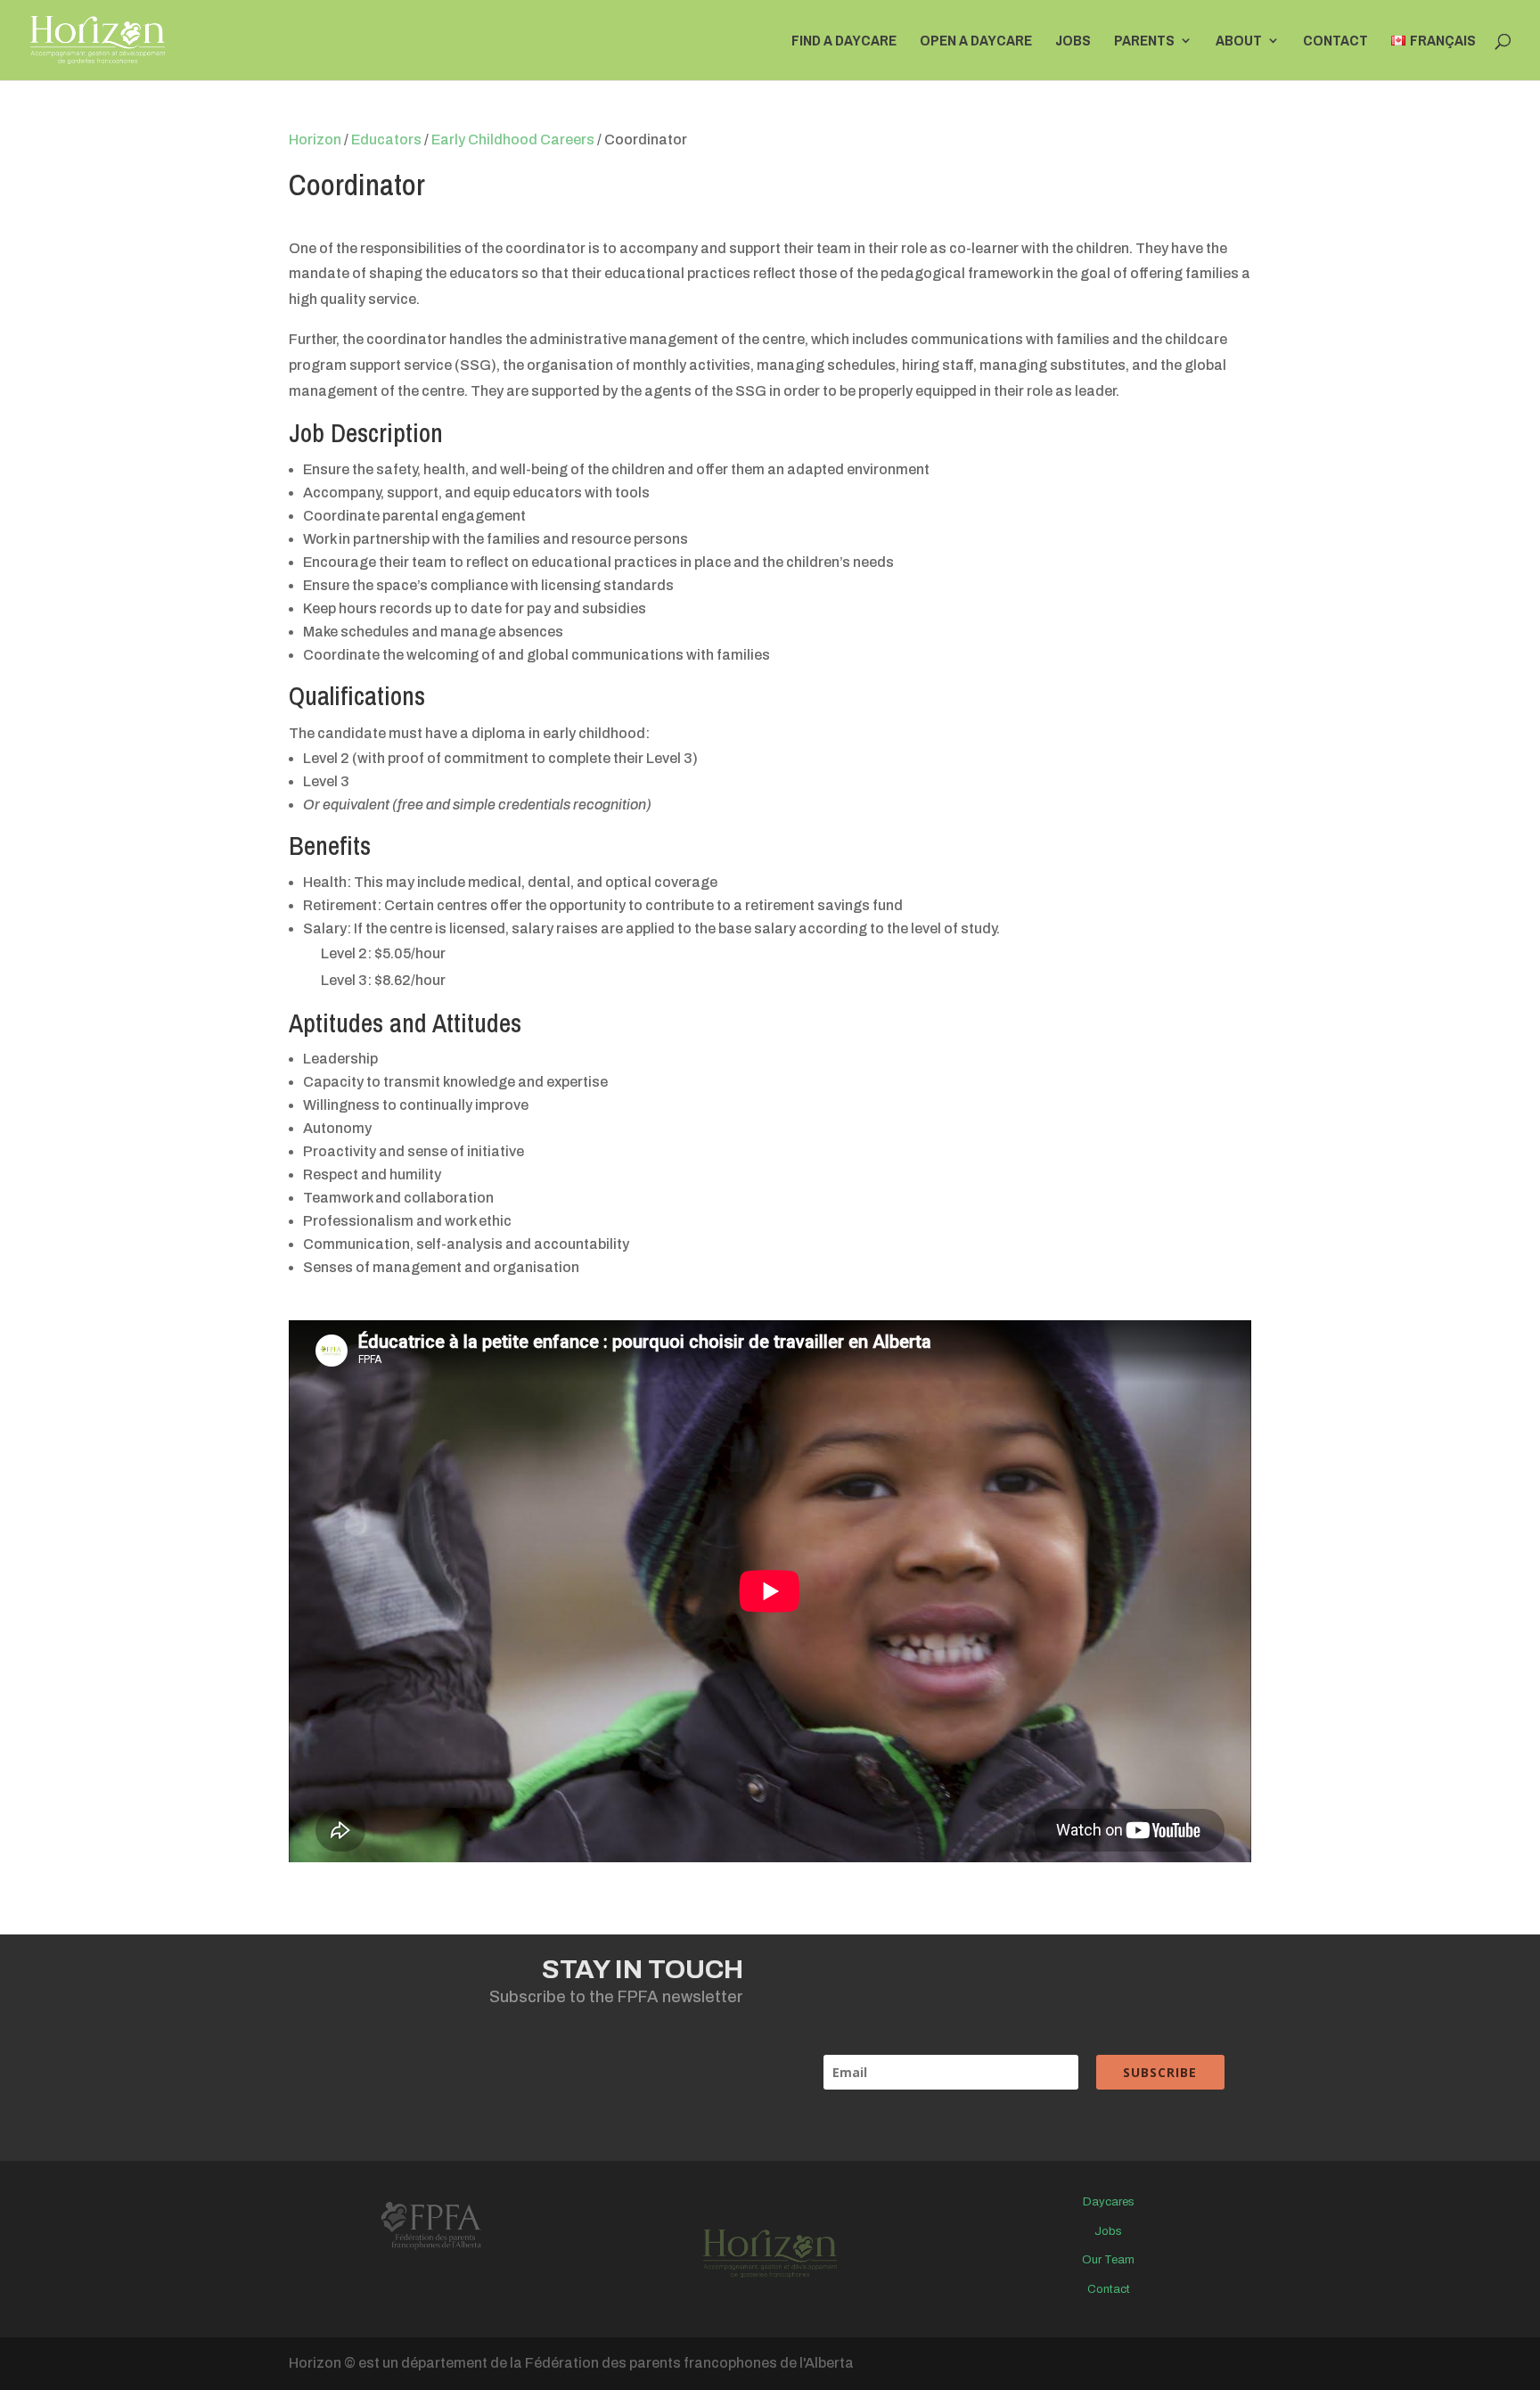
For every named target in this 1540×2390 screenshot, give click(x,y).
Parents (1144, 42)
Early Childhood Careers (513, 140)
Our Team (1108, 2260)
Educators (386, 140)
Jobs (1073, 42)
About (1239, 42)
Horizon (315, 140)
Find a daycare (844, 42)
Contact (1335, 42)
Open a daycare (976, 42)
